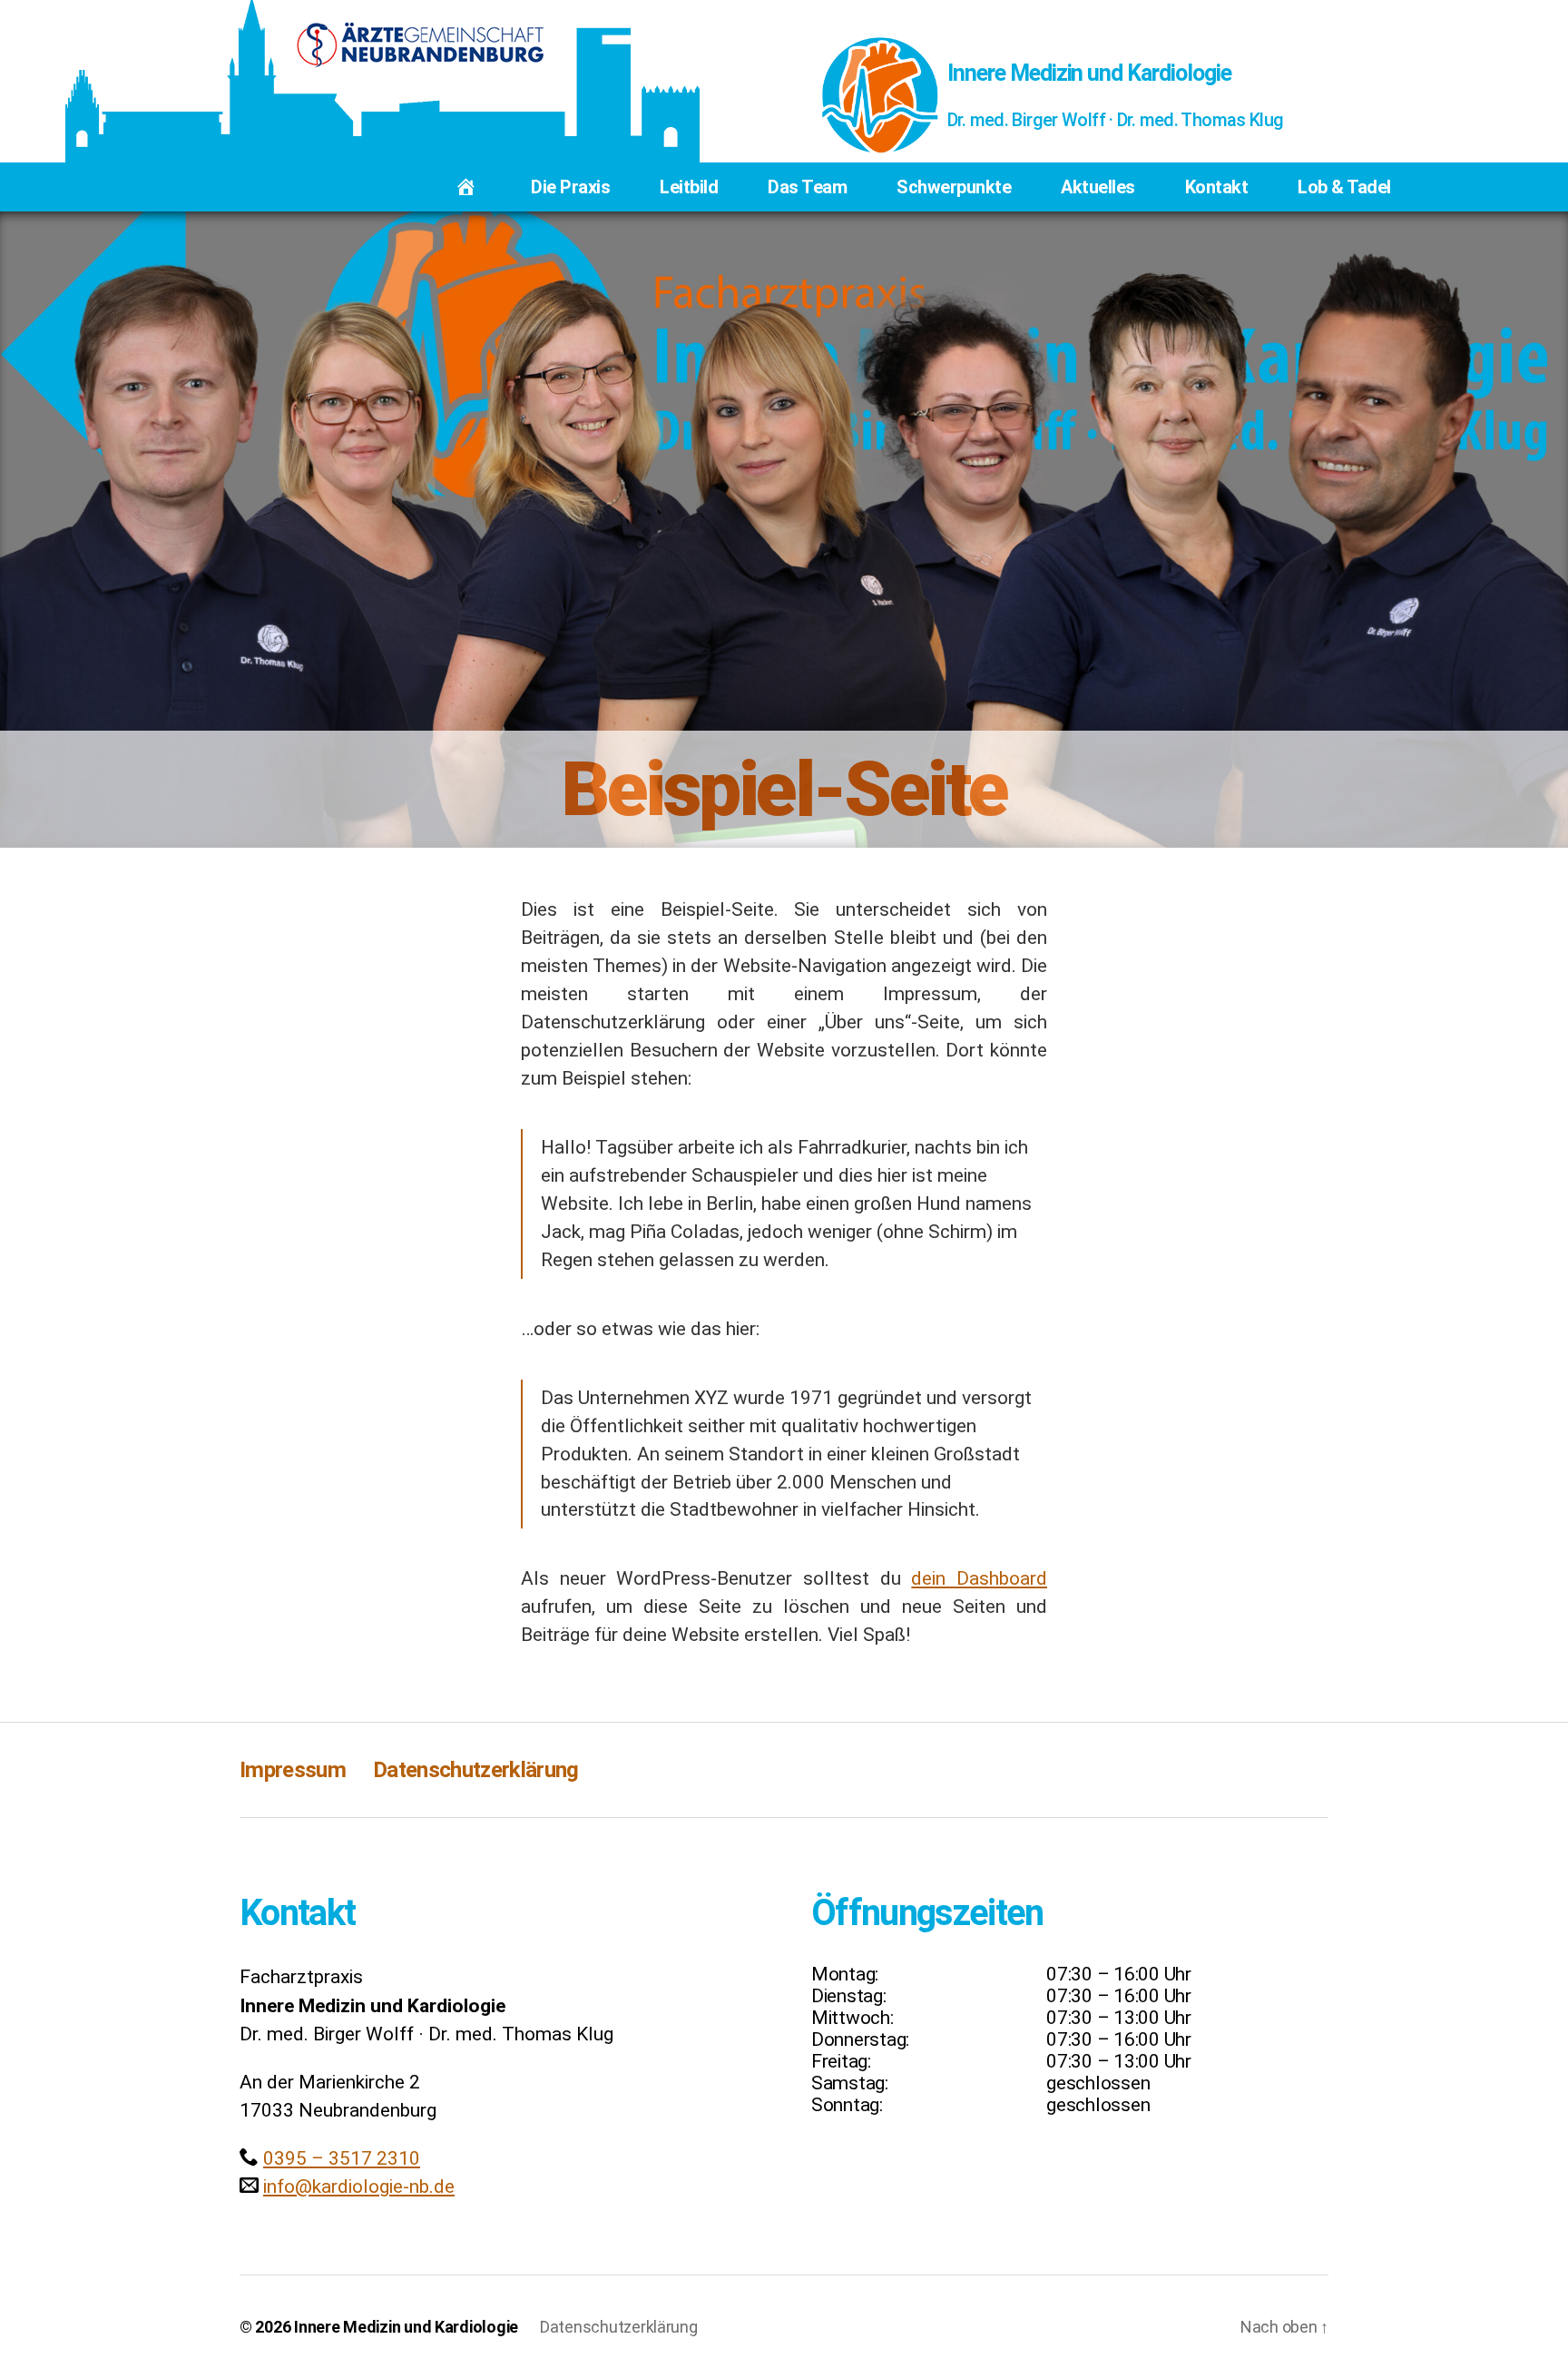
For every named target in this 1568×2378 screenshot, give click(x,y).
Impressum (293, 1770)
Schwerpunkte (954, 187)
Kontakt (1217, 187)
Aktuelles (1098, 187)
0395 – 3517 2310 (342, 2158)
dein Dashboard (979, 1578)
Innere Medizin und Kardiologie (1089, 73)
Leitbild (689, 187)
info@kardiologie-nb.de (359, 2186)
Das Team (807, 187)
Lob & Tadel (1344, 187)
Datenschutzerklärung (476, 1770)
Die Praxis (570, 187)
